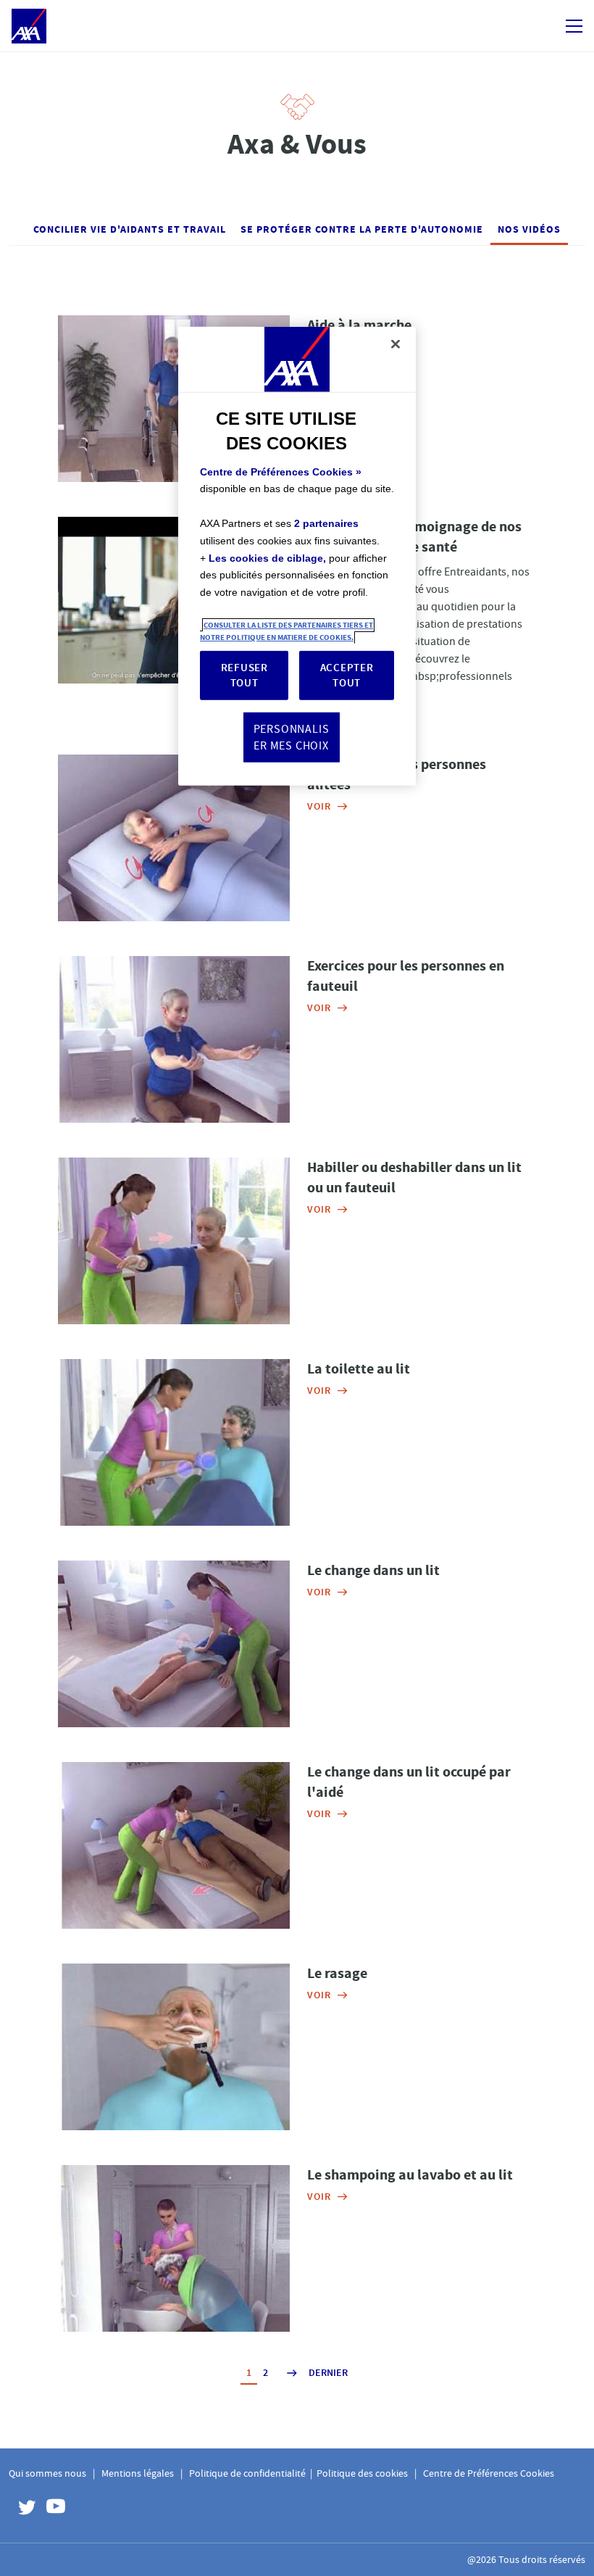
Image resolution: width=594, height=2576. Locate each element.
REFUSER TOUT (244, 675)
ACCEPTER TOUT (347, 675)
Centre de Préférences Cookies (489, 2473)
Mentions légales (138, 2473)
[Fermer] (396, 344)
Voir (319, 347)
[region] (297, 556)
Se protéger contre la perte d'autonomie (362, 229)
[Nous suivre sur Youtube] (52, 2509)
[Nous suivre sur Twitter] (23, 2509)
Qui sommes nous (47, 2473)
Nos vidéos (529, 229)
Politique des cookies (362, 2473)
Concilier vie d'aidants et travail (130, 229)
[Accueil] (29, 26)
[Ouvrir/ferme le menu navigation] (574, 26)
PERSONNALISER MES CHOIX (292, 737)
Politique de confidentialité (247, 2473)
